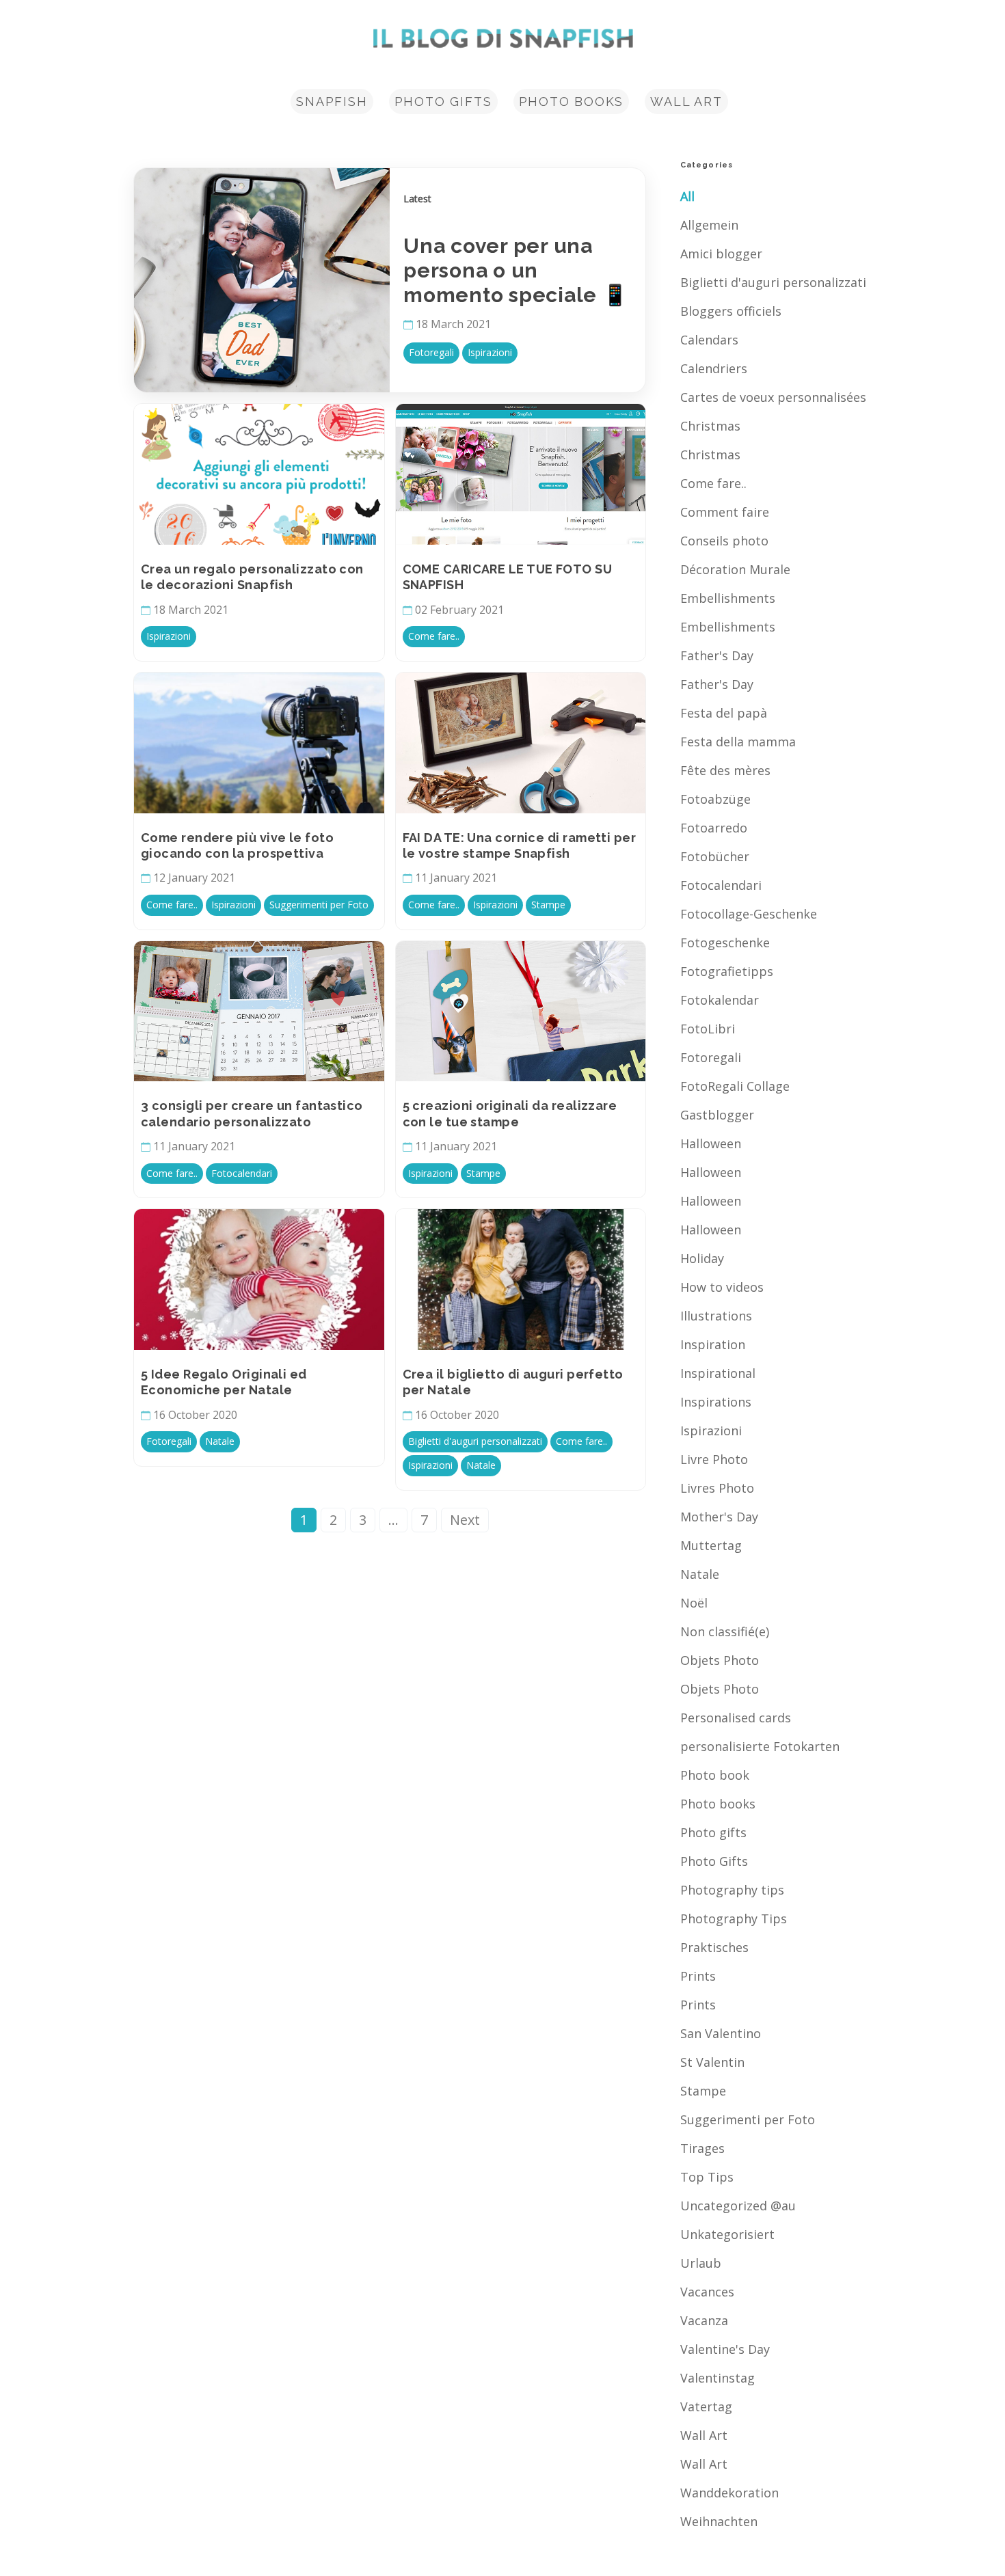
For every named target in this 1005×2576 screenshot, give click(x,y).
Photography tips (732, 1890)
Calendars (709, 340)
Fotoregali (711, 1057)
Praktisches (714, 1947)
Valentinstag (718, 2378)
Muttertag (711, 1545)
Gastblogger (717, 1115)
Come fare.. (713, 483)
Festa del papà (724, 713)
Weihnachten (719, 2521)
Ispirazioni (711, 1431)
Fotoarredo (714, 828)
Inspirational (718, 1373)
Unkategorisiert (727, 2234)
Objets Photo (720, 1660)
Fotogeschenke (725, 943)
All (687, 196)
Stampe (703, 2091)
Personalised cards (736, 1718)
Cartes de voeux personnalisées (773, 397)
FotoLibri (708, 1029)
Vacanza (704, 2320)
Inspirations (716, 1402)
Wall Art (704, 2435)
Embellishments (728, 598)
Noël (694, 1603)
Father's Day (717, 655)
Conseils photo (724, 541)
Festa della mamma (738, 742)
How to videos (722, 1287)
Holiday (702, 1258)
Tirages (702, 2148)
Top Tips (707, 2177)
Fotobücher (715, 856)
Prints (698, 1976)
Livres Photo (717, 1488)
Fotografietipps (727, 971)
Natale (700, 1574)
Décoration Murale (735, 569)
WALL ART (686, 101)
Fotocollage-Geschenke (749, 914)
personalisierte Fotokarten (760, 1746)
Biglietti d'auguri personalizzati (773, 282)
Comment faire (725, 512)
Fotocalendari (721, 885)
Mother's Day (719, 1517)
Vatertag (706, 2406)
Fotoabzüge (715, 799)
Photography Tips (734, 1919)
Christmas (710, 426)
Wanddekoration (729, 2493)
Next (465, 1520)
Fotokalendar (720, 1000)
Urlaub (701, 2263)
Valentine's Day (725, 2349)
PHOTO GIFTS (443, 101)
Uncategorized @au (738, 2206)
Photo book (715, 1775)
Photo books (718, 1804)
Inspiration (713, 1344)
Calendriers (714, 368)
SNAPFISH (332, 101)
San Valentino (721, 2033)
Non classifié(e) (725, 1631)
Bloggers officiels (731, 311)
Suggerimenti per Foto (748, 2119)
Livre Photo (714, 1459)
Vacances (707, 2292)
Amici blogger (721, 254)
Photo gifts (713, 1832)
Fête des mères (725, 770)
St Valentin (712, 2062)
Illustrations (716, 1316)
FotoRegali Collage (735, 1086)
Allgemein (709, 225)
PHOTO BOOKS (572, 101)
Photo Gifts (714, 1861)
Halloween (711, 1143)
